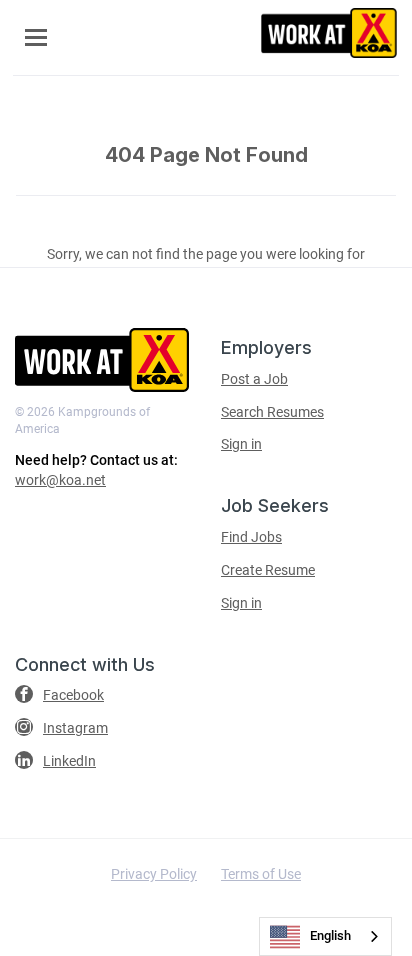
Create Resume (268, 570)
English (330, 935)
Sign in (241, 444)
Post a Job (254, 379)
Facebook (73, 695)
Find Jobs (251, 537)
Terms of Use (261, 874)
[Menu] (36, 37)
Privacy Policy (154, 874)
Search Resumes (272, 412)
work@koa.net (60, 480)
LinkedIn (69, 761)
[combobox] (325, 936)
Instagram (75, 728)
